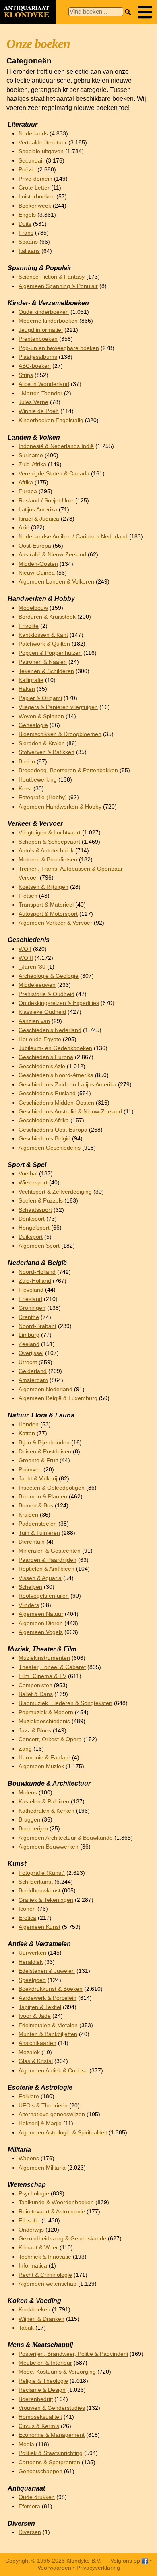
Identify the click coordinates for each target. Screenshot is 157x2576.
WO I (25, 949)
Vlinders (29, 1605)
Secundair (31, 161)
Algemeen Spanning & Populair (58, 286)
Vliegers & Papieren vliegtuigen (58, 707)
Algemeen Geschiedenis (50, 1148)
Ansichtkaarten (37, 2043)
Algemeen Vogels (41, 1632)
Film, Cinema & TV (42, 1676)
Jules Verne (33, 402)
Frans (26, 233)
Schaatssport (35, 1210)
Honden (29, 1425)
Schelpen (30, 1587)
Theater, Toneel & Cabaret (52, 1667)
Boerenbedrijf (36, 2399)
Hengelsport (34, 1228)
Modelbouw (33, 608)
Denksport (32, 1219)
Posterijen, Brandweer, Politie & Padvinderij (73, 2354)
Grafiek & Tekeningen (46, 1900)
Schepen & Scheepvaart (49, 842)
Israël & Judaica (39, 519)
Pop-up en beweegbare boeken (59, 348)
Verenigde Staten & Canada (54, 474)
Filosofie (29, 2221)
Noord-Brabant (37, 1326)
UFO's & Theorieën (43, 2106)
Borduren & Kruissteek (47, 617)
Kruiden (28, 1515)
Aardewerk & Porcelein (48, 1998)
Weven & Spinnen (41, 716)
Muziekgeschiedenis (44, 1721)
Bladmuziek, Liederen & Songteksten (65, 1703)
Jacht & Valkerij (38, 1479)
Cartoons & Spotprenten (49, 2462)
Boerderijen (33, 1829)
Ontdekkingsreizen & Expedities (59, 1003)
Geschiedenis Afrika (44, 1120)
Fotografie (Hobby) (43, 797)
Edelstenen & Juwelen (47, 1971)
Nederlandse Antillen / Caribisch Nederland (73, 537)
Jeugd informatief (41, 330)
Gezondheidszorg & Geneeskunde (62, 2239)
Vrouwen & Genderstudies (52, 2408)
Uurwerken (32, 1953)
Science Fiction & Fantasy (52, 277)
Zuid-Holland (35, 1281)
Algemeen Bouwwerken (49, 1847)
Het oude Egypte (40, 1039)
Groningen (32, 1308)
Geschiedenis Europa (46, 1057)
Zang (25, 1749)
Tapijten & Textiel (40, 2007)
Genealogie (33, 725)
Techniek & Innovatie (45, 2257)
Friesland (30, 1299)
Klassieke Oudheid (42, 1012)
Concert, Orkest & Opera (50, 1739)
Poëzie (27, 170)
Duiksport (31, 1237)
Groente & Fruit (38, 1460)
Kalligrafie (31, 680)
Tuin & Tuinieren (39, 1533)
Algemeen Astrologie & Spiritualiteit (63, 2133)
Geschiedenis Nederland (50, 1030)
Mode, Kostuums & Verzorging (57, 2372)
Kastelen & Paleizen (44, 1802)
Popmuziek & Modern (46, 1712)
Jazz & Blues (35, 1731)
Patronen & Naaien (43, 662)
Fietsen (28, 896)
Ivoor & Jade (35, 2016)
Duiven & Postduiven (45, 1452)
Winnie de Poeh (39, 411)
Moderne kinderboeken (48, 321)
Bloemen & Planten (43, 1497)
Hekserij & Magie (40, 2123)
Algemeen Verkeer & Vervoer (55, 923)
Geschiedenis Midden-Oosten (56, 1103)
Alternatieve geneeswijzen (52, 2114)
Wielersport (33, 1183)
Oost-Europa (35, 546)
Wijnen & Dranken (41, 2319)
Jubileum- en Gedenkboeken (55, 1048)
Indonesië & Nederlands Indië (56, 446)
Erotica (27, 1918)
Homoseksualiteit (40, 2417)
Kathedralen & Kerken (46, 1811)
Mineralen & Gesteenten (50, 1551)
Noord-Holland (37, 1272)
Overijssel (31, 1353)
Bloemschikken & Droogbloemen (60, 734)
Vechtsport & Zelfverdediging (55, 1192)
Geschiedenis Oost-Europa (53, 1130)
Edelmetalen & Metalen (48, 2025)
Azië (24, 528)
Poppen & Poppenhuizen (50, 653)
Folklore (29, 2096)
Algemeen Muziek (41, 1766)
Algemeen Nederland (45, 1389)
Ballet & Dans (36, 1694)
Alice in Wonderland (44, 384)
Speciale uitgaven (41, 151)
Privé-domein (35, 179)
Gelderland (33, 1371)
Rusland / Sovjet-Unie (46, 501)
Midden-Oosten (38, 564)
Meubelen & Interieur (45, 2363)
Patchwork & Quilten (44, 644)
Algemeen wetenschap (48, 2284)
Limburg (29, 1335)
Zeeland (29, 1344)
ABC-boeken (35, 366)
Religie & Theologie (43, 2381)
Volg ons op (126, 2561)
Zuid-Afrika (32, 464)
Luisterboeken (37, 197)
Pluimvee (30, 1470)
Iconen (27, 1909)
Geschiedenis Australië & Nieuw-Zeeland (70, 1112)
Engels (27, 215)
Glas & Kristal (36, 2061)
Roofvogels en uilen (44, 1596)
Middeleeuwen (37, 985)
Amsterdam (33, 1380)
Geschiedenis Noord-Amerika (56, 1075)
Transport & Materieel (46, 905)
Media (26, 2444)
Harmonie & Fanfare (44, 1758)
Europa (28, 491)
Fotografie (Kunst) (42, 1873)
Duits (25, 224)
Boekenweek (35, 206)
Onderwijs (31, 2230)
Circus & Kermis (39, 2426)
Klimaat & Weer (38, 2248)
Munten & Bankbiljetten (48, 2034)
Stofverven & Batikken (46, 752)
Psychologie (34, 2194)
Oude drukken (37, 2497)
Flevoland (31, 1290)
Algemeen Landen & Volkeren (56, 582)
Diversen (30, 2532)
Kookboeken (34, 2310)
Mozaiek (29, 2052)
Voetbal (28, 1174)
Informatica (33, 2266)
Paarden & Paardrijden (48, 1560)
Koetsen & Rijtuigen (43, 887)
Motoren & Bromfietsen (48, 860)
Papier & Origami (40, 698)
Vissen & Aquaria (40, 1578)
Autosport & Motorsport (48, 914)
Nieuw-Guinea (37, 573)
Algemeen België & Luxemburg (58, 1398)
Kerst (25, 789)
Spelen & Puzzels (41, 1201)
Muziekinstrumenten (44, 1658)
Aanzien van (34, 1021)
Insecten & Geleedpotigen (52, 1488)
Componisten (35, 1685)
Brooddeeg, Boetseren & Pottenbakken (68, 770)
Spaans (28, 242)
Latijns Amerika (38, 510)
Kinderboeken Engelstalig (51, 420)
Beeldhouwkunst (39, 1891)
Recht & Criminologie (45, 2275)
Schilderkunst (36, 1882)
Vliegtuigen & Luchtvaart (50, 833)
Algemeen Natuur (41, 1614)
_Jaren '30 (32, 967)
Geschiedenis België (44, 1139)
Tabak (26, 2328)
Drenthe (29, 1317)
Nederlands (33, 134)
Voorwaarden (54, 2568)
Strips (26, 375)
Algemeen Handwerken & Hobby (60, 807)
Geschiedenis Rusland (47, 1093)
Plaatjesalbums (38, 357)
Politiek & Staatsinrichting (51, 2453)
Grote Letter (34, 188)
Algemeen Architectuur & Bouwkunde (66, 1838)
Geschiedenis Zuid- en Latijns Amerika (67, 1085)
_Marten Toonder (40, 393)
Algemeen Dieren (41, 1623)
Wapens (29, 2158)
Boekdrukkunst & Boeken (51, 1989)
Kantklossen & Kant (43, 635)
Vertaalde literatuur (43, 143)
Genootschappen (40, 2471)
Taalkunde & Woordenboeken (56, 2202)
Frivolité (29, 626)
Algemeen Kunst (39, 1927)
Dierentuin (32, 1542)
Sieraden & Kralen (42, 743)
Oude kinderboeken (44, 312)
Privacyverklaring (98, 2568)
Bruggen (29, 1820)
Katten (27, 1433)
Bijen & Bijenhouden (44, 1443)
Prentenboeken (38, 339)
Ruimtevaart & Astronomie (52, 2212)
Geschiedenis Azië (42, 1066)
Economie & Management (52, 2435)
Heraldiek (31, 1962)
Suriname (31, 455)
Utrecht (28, 1362)
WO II (26, 958)
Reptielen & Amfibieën (46, 1569)
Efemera (29, 2506)
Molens (28, 1793)
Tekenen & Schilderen (46, 671)
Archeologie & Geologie (49, 976)
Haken (27, 689)
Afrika (26, 482)
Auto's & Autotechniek (46, 851)
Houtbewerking (38, 780)
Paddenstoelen (38, 1524)
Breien (27, 762)
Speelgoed (32, 1980)
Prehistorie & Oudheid (46, 994)
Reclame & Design (42, 2390)
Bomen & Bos (36, 1506)
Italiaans (29, 251)
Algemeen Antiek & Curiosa (53, 2071)
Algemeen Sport (39, 1246)
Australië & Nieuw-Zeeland (52, 555)
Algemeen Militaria (42, 2168)
